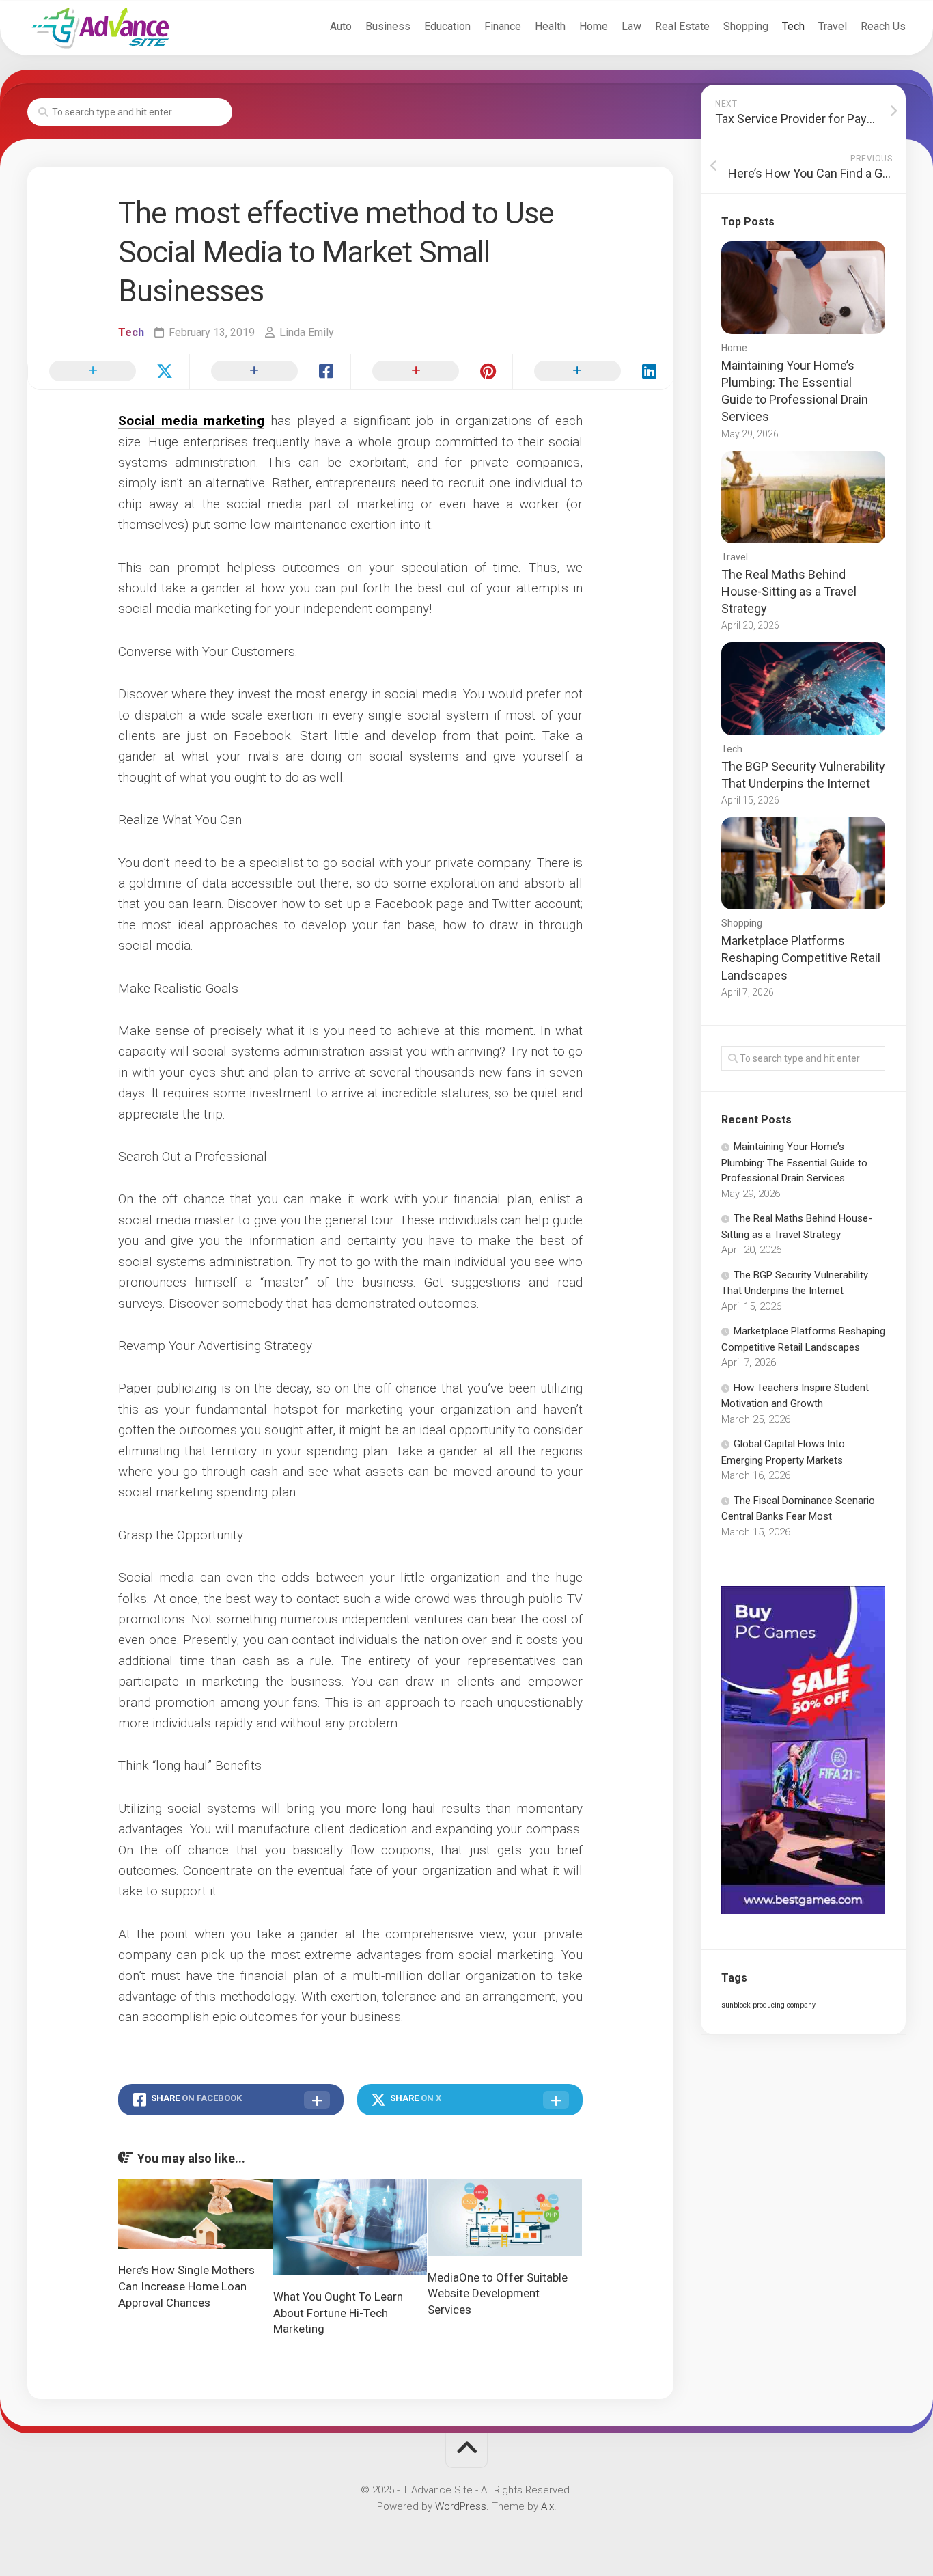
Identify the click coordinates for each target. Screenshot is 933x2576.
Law (631, 26)
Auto (341, 26)
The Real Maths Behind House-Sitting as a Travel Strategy (789, 591)
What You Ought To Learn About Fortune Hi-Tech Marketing (338, 2313)
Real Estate (682, 26)
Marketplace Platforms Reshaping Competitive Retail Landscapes (801, 958)
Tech (793, 26)
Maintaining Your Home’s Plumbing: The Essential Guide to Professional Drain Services (794, 1162)
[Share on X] (108, 372)
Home (594, 26)
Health (550, 26)
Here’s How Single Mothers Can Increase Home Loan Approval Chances (186, 2286)
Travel (833, 26)
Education (447, 26)
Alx (547, 2506)
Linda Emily (307, 332)
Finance (503, 26)
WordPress (461, 2506)
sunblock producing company (768, 2005)
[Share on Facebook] (270, 372)
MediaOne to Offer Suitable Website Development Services (498, 2294)
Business (388, 26)
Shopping (746, 26)
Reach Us (883, 26)
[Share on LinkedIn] (593, 372)
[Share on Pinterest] (431, 372)
